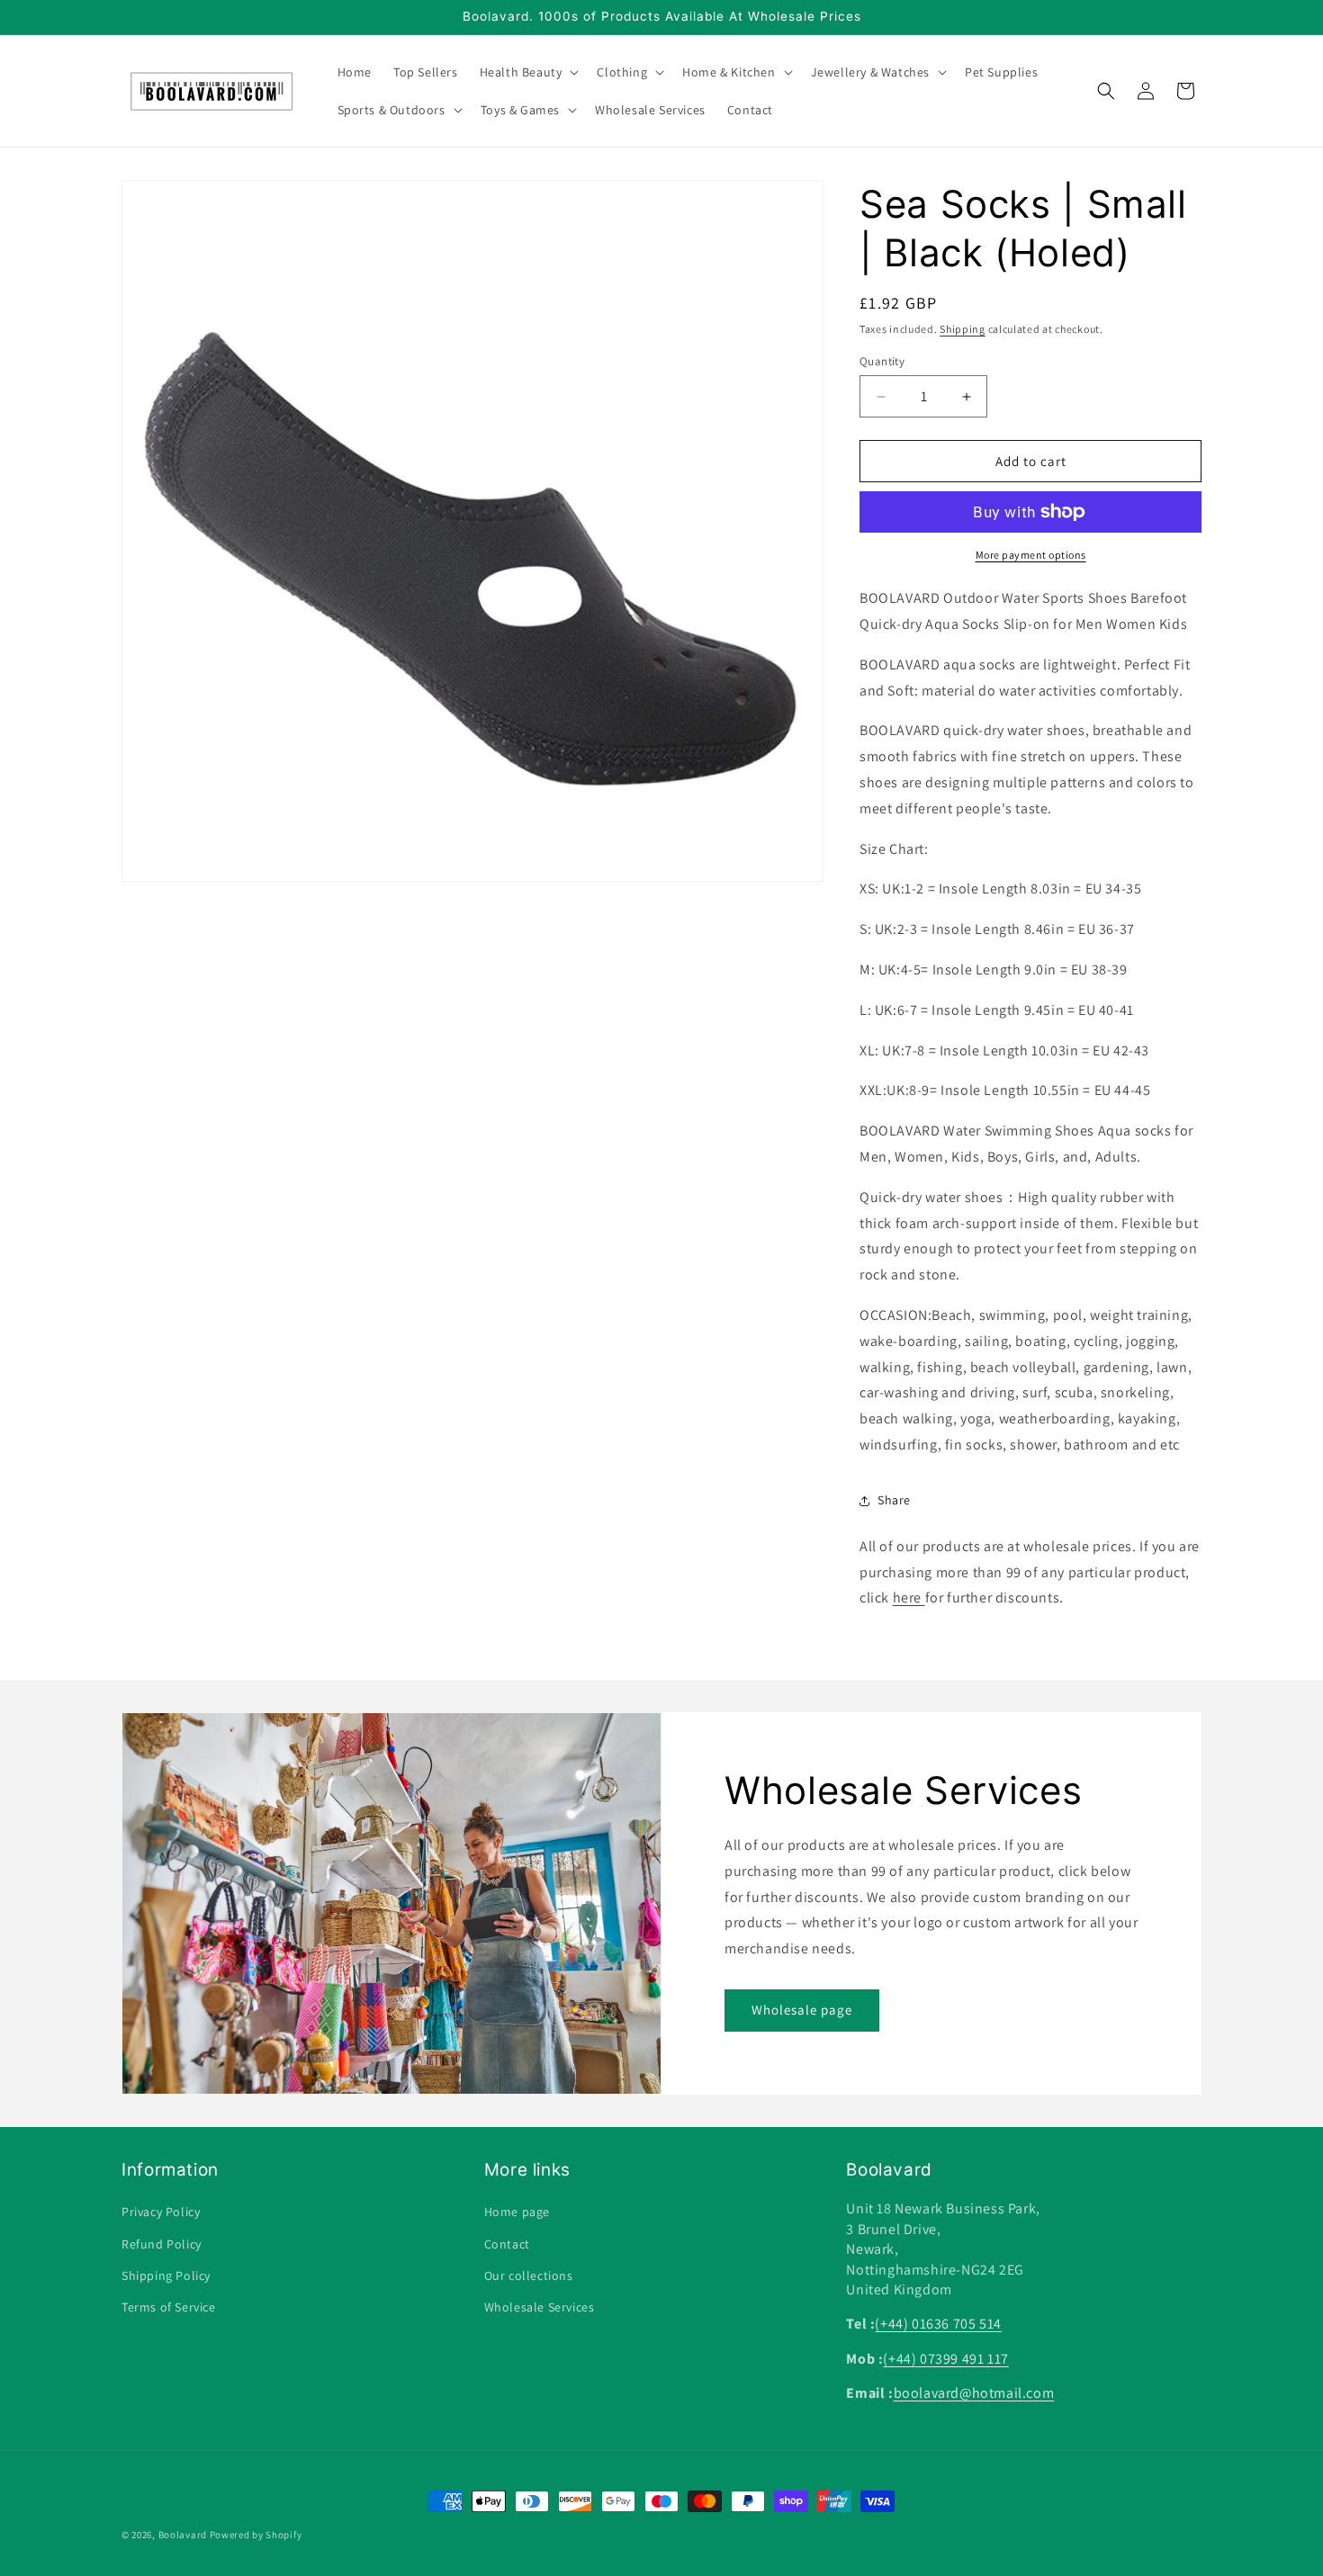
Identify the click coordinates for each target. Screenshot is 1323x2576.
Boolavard (183, 2535)
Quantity (882, 361)
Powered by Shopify (256, 2535)
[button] (528, 72)
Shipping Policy (166, 2275)
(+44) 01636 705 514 (938, 2324)
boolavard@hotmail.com (974, 2393)
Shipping (963, 329)
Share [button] (894, 1500)
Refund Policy (162, 2244)
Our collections (529, 2275)
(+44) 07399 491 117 (945, 2359)
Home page (517, 2212)
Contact (507, 2244)
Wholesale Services (540, 2307)
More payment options (1031, 555)
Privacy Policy (161, 2212)
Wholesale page (802, 2011)
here (909, 1598)
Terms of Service (169, 2307)
